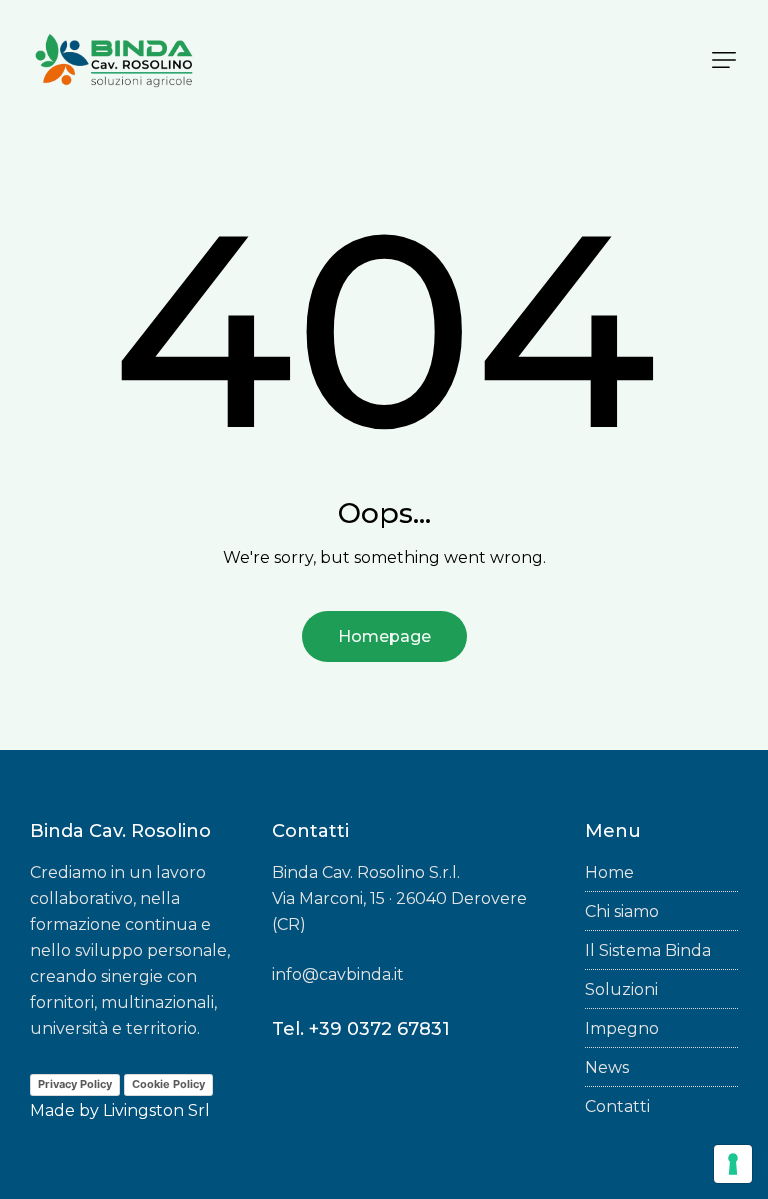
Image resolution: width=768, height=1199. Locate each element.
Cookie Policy (168, 1084)
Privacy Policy (75, 1084)
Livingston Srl (156, 1110)
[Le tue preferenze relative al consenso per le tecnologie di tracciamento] (733, 1164)
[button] (724, 60)
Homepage (384, 636)
